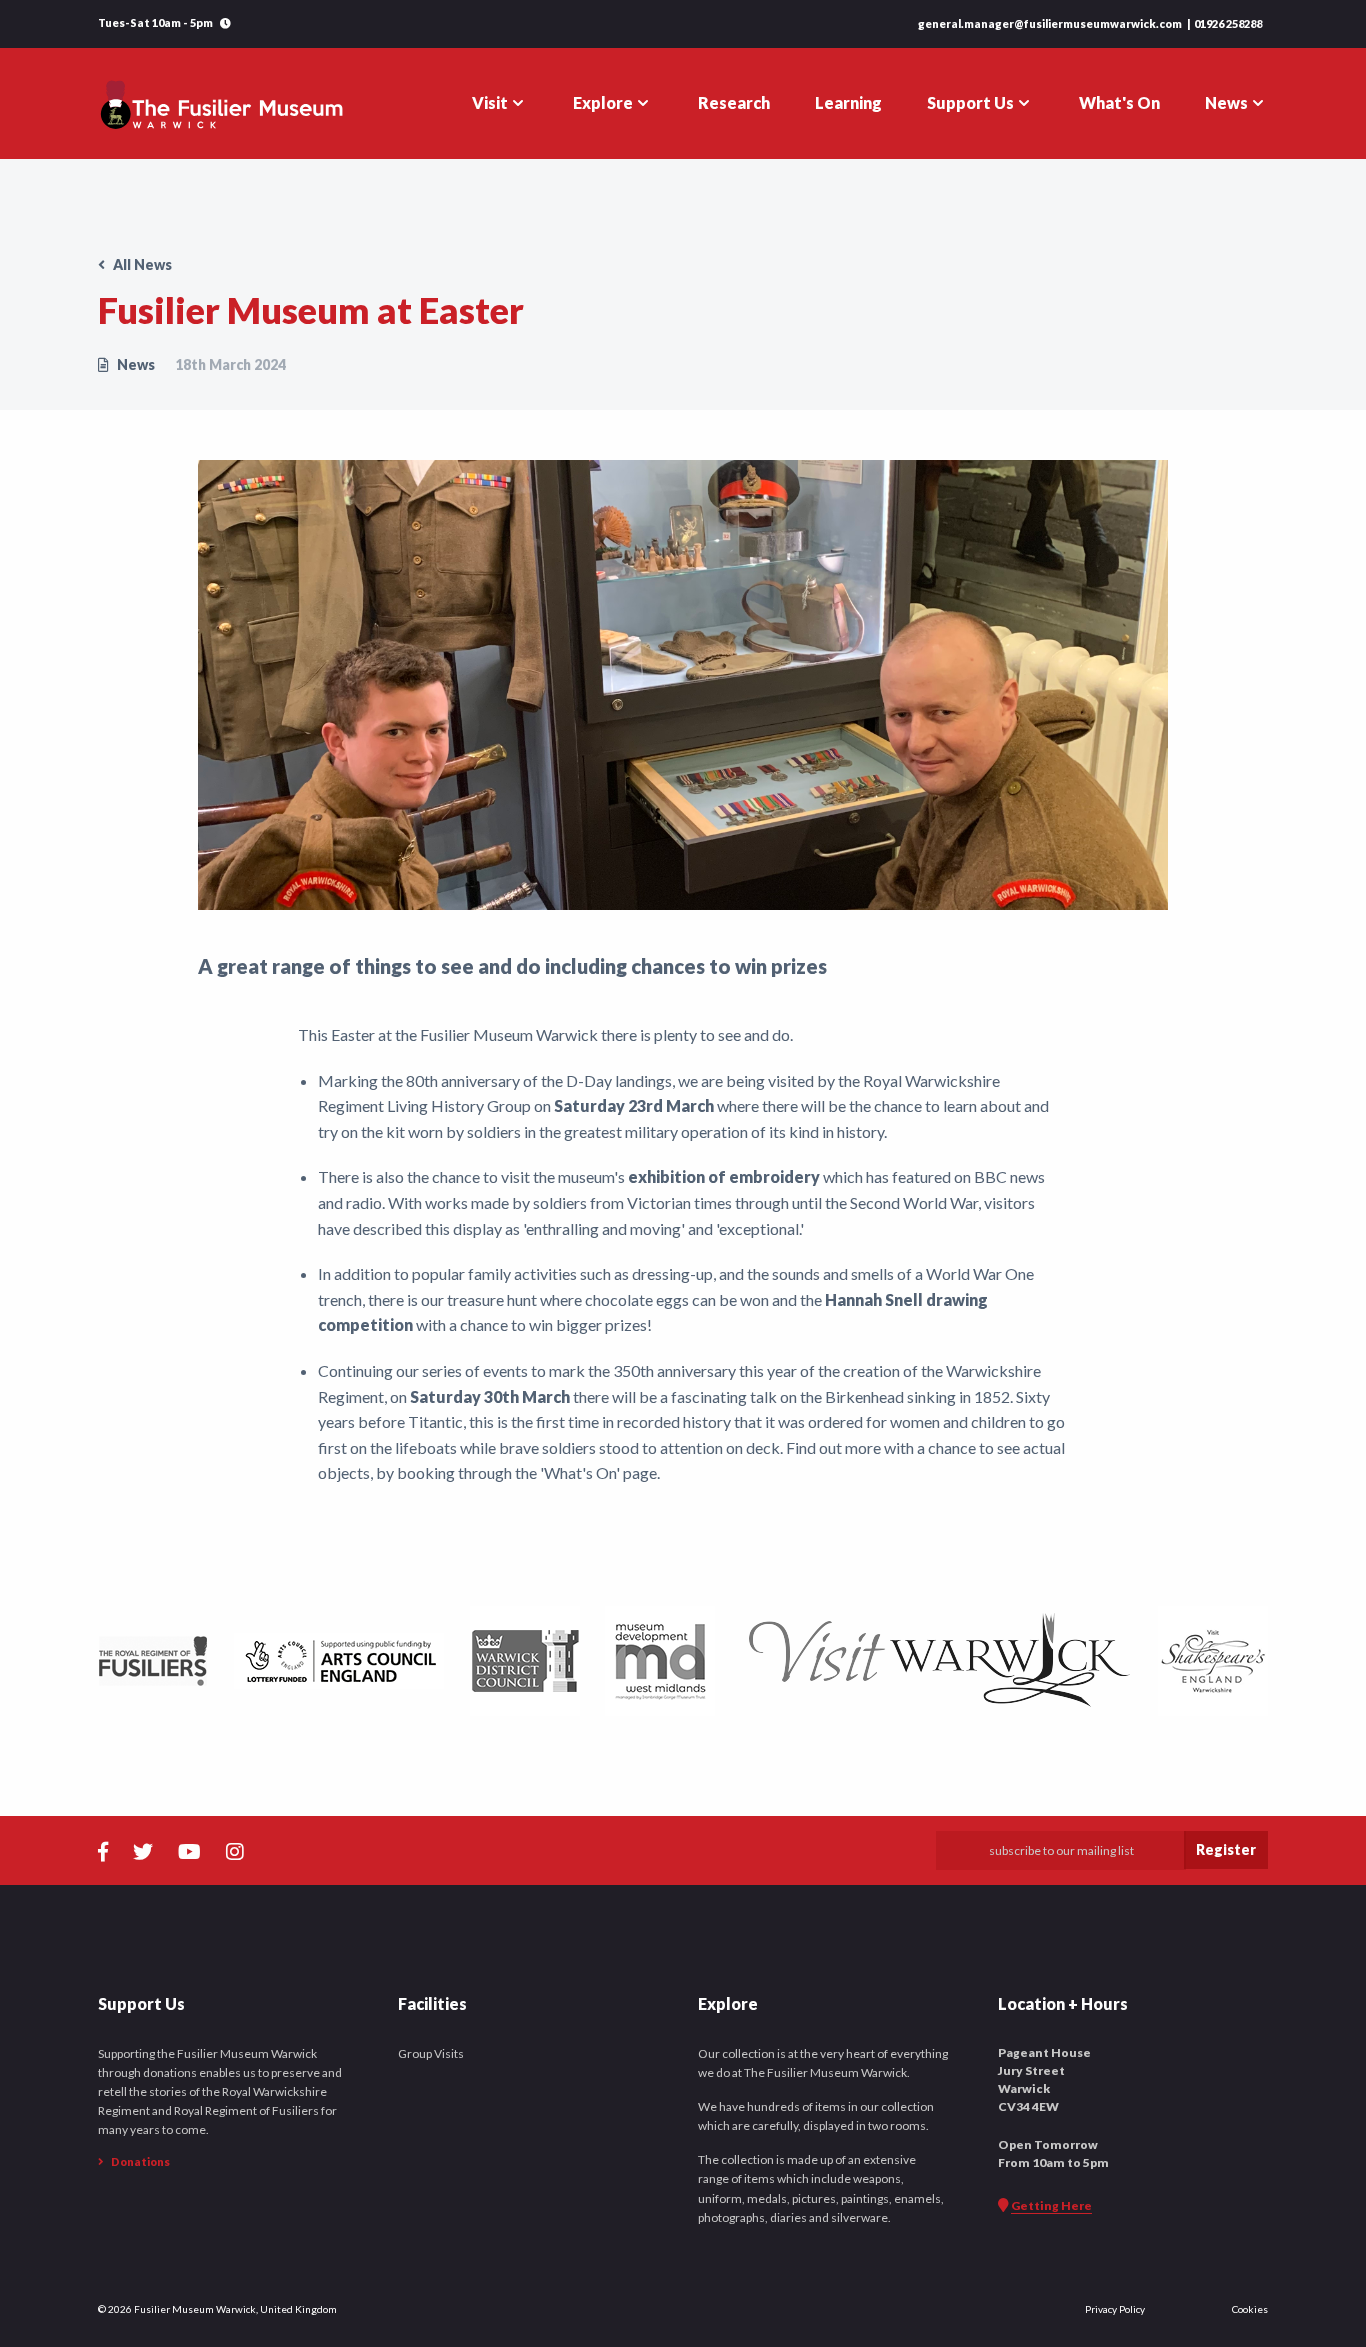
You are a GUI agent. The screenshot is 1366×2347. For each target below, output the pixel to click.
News (1226, 102)
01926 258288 (1228, 23)
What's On (1119, 102)
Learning (848, 102)
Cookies (1250, 2309)
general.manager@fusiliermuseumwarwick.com (1050, 23)
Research (734, 102)
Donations (139, 2161)
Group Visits (431, 2053)
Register (1226, 1849)
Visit (490, 102)
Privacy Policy (1115, 2309)
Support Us (970, 102)
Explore (603, 102)
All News (141, 264)
